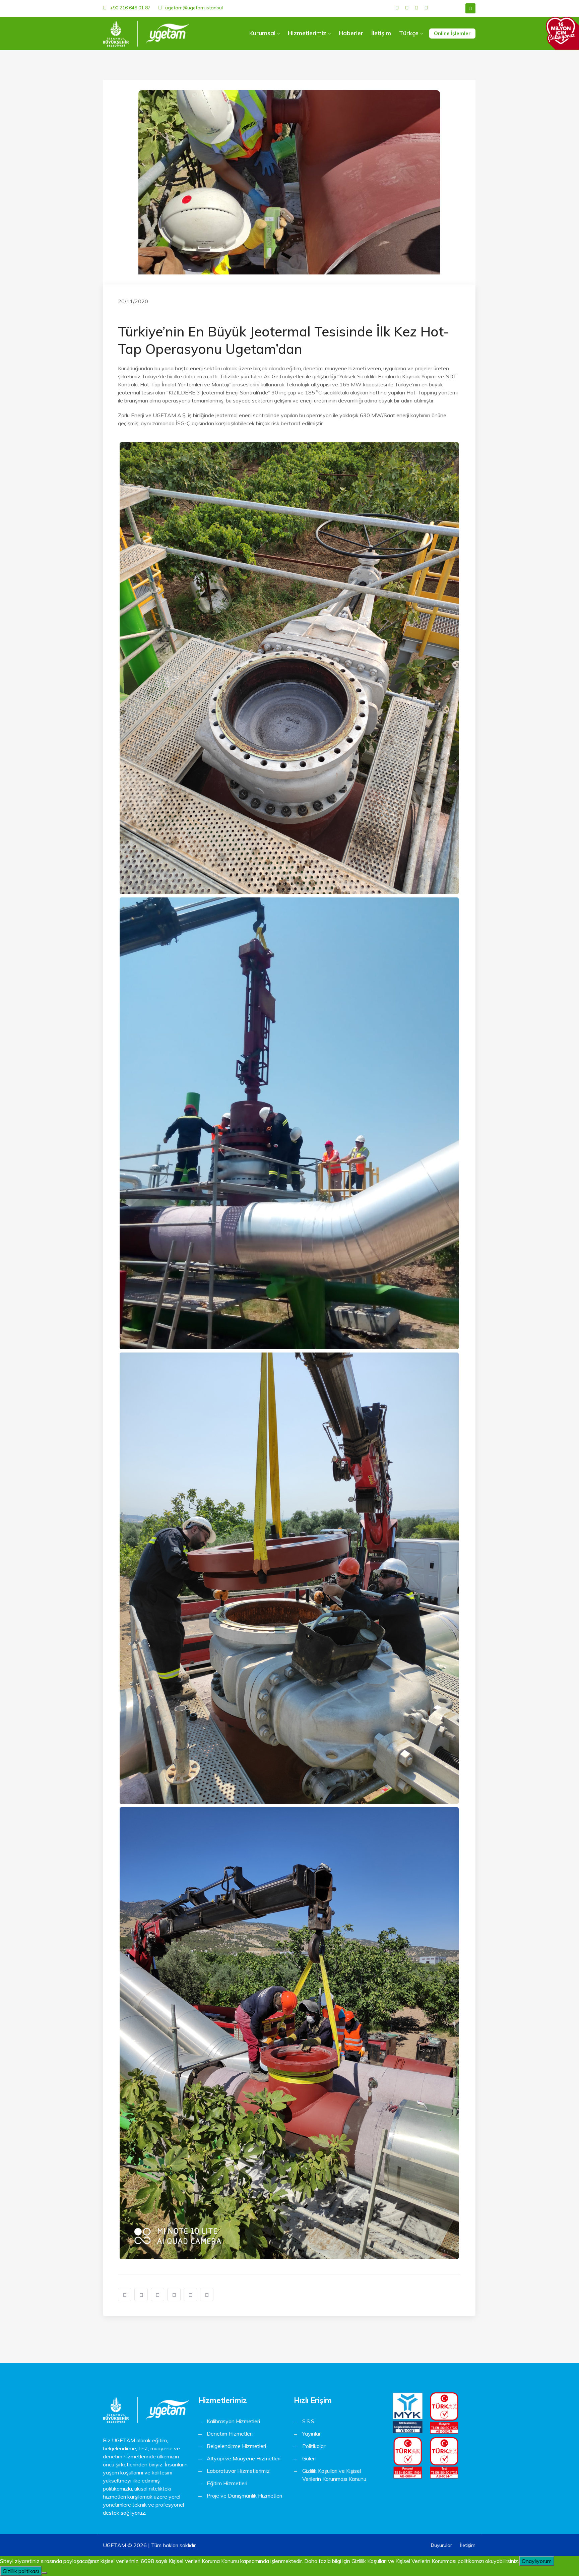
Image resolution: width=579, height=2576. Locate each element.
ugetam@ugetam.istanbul (194, 8)
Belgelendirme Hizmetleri (236, 2446)
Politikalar (314, 2446)
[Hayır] (44, 2573)
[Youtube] (426, 8)
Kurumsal (262, 33)
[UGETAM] (146, 34)
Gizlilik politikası (21, 2571)
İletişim (381, 33)
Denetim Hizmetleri (230, 2434)
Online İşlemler (452, 33)
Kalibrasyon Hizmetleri (233, 2421)
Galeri (309, 2458)
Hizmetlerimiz (307, 33)
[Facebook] (397, 8)
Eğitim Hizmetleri (227, 2483)
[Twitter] (407, 8)
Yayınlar (311, 2434)
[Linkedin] (417, 8)
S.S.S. (309, 2421)
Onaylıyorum (537, 2561)
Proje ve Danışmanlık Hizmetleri (244, 2496)
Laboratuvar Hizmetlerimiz (238, 2471)
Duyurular (441, 2545)
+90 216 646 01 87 (130, 8)
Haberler (351, 33)
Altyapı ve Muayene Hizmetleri (244, 2458)
